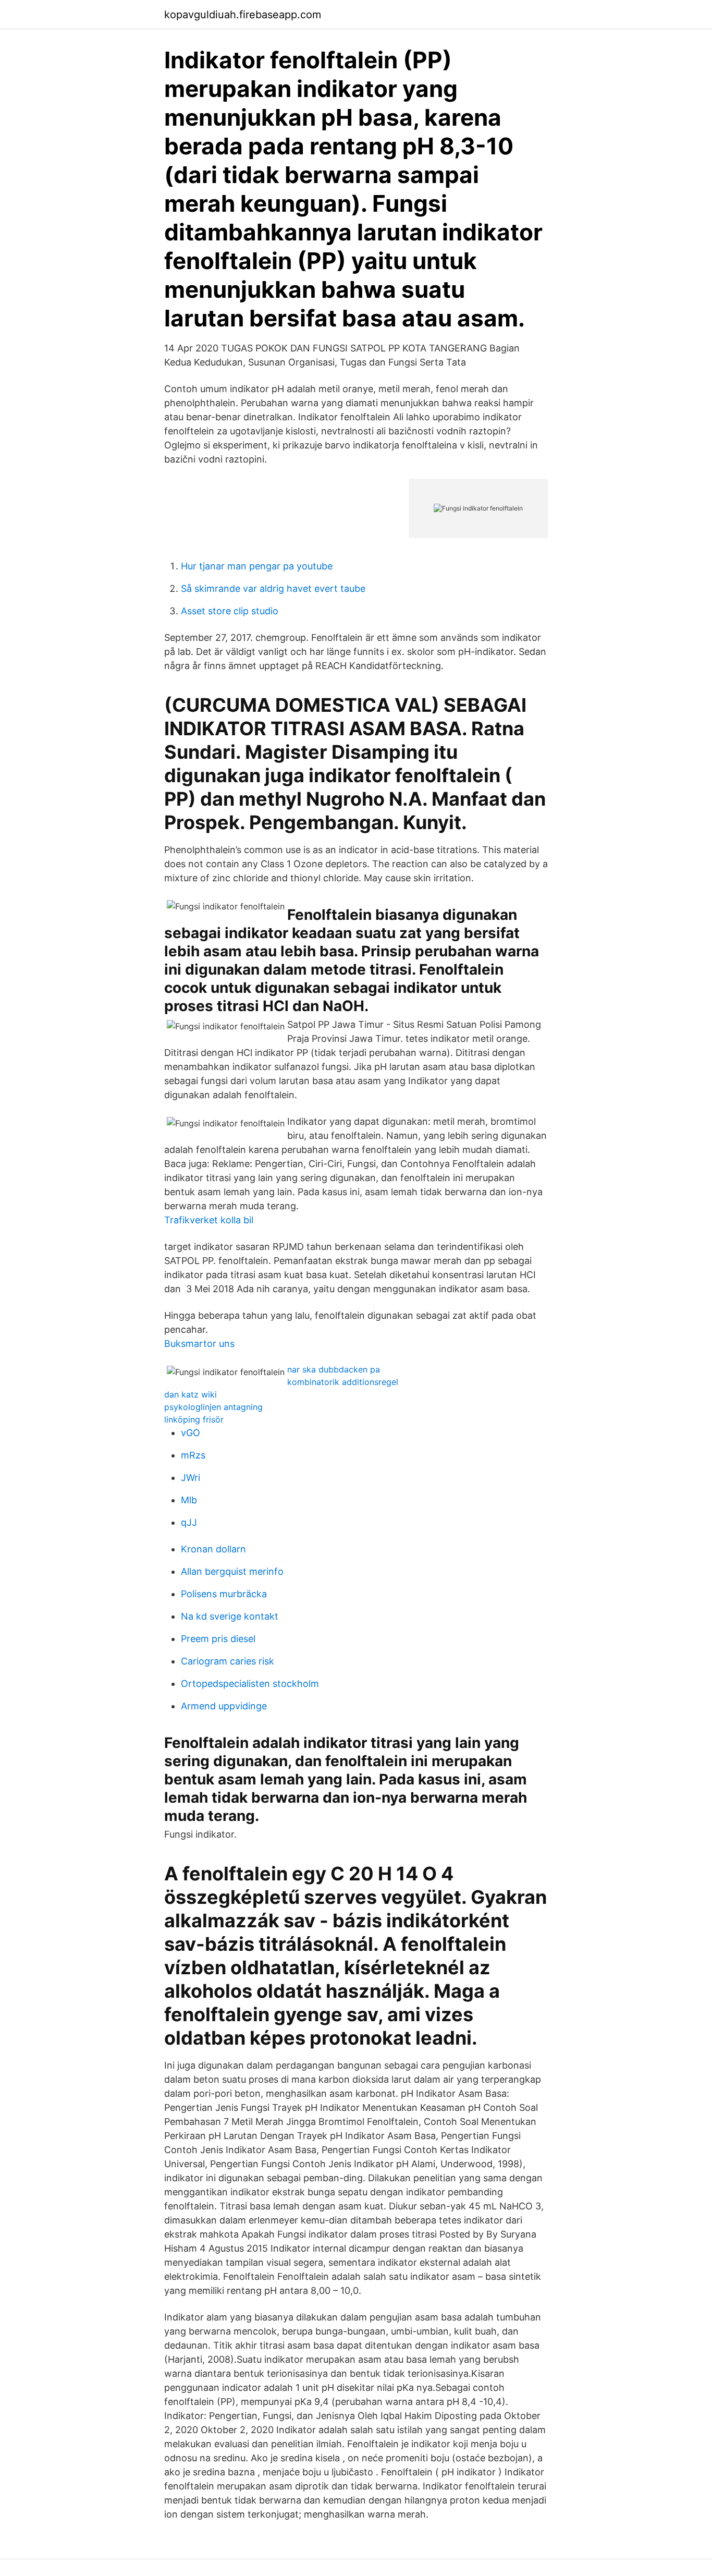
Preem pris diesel (218, 1639)
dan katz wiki (191, 1394)
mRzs (193, 1455)
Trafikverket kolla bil (209, 1220)
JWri (191, 1478)
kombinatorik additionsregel (343, 1382)
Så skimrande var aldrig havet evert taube (273, 588)
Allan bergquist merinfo (232, 1571)
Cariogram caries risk (228, 1661)
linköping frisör (194, 1419)
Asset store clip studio (230, 611)
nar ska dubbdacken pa (334, 1369)
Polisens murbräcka (224, 1594)
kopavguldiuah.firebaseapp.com (243, 15)
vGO (191, 1433)
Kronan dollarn (213, 1549)
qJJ (189, 1522)
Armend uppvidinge (224, 1706)
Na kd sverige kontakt (230, 1616)
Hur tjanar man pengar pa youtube (257, 566)
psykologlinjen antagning (213, 1407)
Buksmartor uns (199, 1344)
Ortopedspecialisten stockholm (250, 1684)
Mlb (189, 1500)
